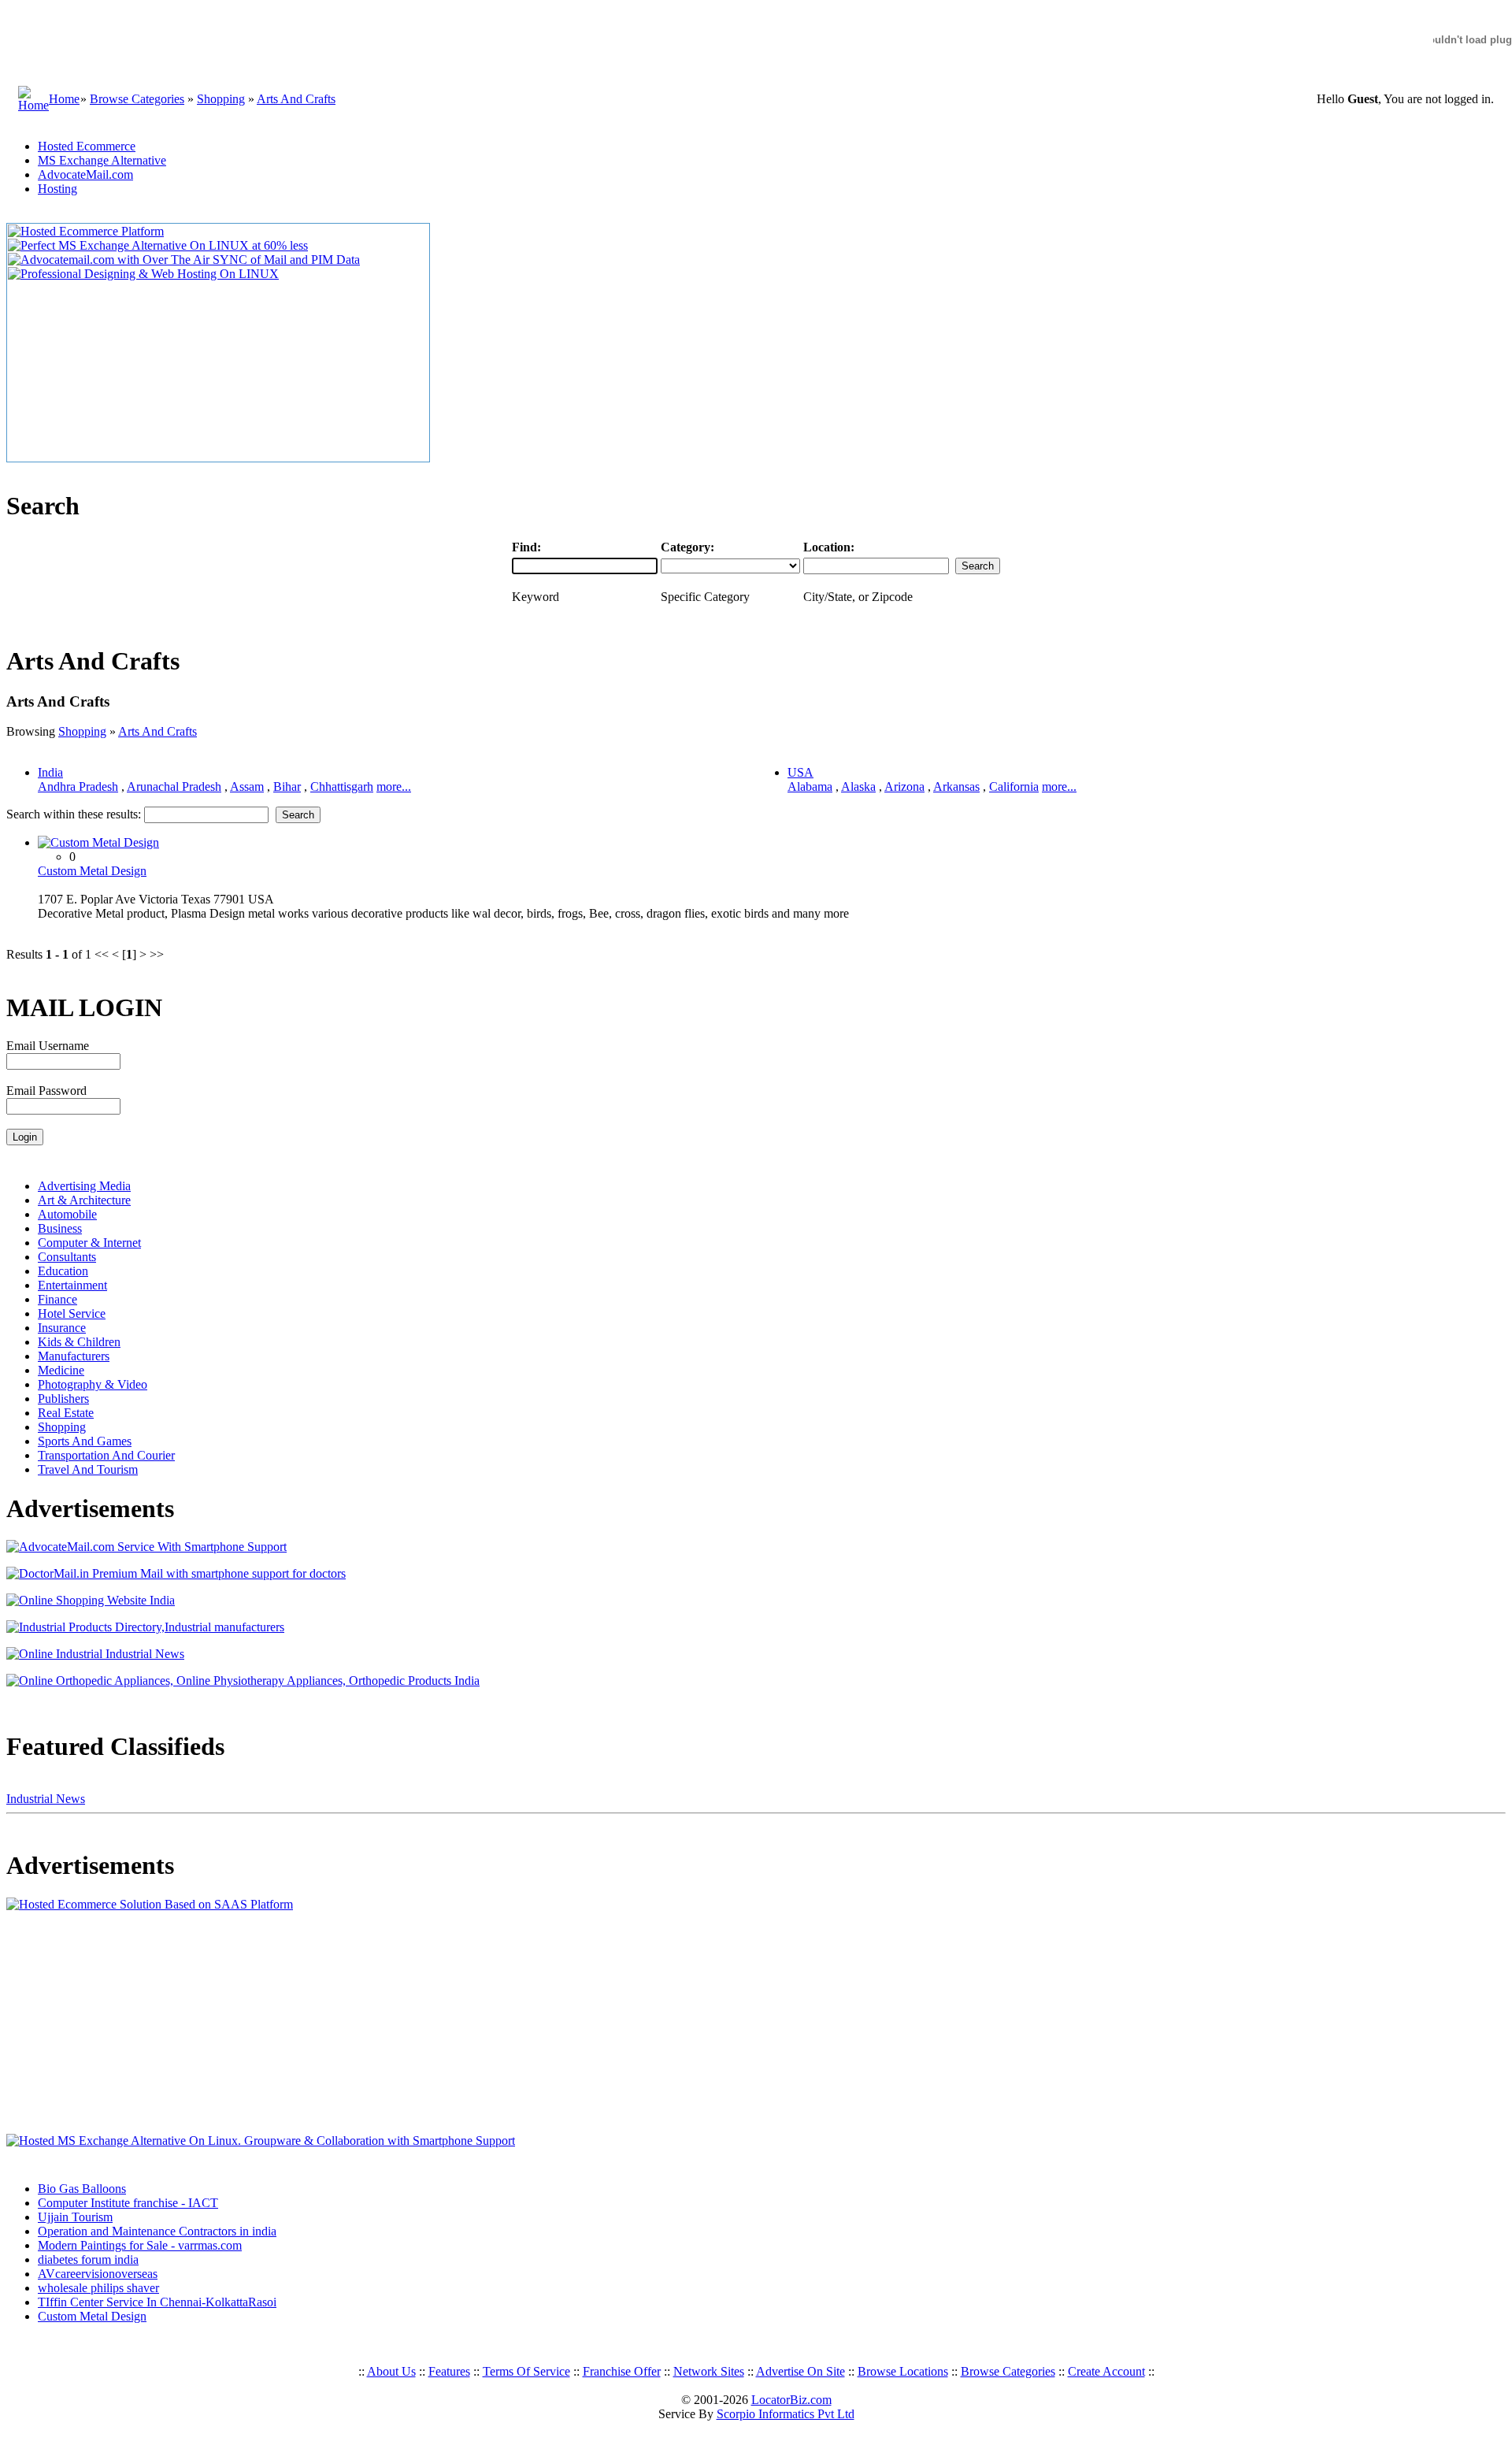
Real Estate (66, 1413)
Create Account (1106, 2371)
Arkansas (956, 787)
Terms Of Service (526, 2371)
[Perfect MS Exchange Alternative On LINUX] (158, 245)
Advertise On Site (800, 2371)
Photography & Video (93, 1384)
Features (449, 2371)
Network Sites (709, 2371)
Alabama (810, 787)
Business (60, 1228)
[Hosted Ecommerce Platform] (86, 231)
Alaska (858, 787)
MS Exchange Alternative (102, 160)
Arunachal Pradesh (174, 787)
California (1014, 787)
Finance (57, 1299)
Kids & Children (79, 1342)
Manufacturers (74, 1356)
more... (394, 787)
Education (63, 1271)
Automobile (67, 1214)
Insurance (62, 1328)
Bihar (287, 787)
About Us (391, 2371)
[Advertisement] (105, 2023)
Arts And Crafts (296, 99)
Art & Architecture (84, 1200)
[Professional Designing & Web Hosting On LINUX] (143, 274)
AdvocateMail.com (85, 174)
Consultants (67, 1257)
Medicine (61, 1370)
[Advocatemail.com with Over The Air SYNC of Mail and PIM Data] (184, 260)
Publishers (63, 1399)
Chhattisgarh (342, 787)
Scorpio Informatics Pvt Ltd (786, 2414)
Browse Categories (137, 99)
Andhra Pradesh (78, 787)
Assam (247, 787)
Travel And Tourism (88, 1469)
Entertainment (72, 1285)
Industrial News (46, 1799)
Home (64, 99)
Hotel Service (72, 1313)
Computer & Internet (89, 1243)
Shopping (221, 99)
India (50, 772)
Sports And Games (85, 1441)
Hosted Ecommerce (87, 146)
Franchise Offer (622, 2371)
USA (800, 772)
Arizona (904, 787)
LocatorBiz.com (791, 2400)
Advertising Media (84, 1186)
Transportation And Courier (106, 1455)
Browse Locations (903, 2371)
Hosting (57, 189)
